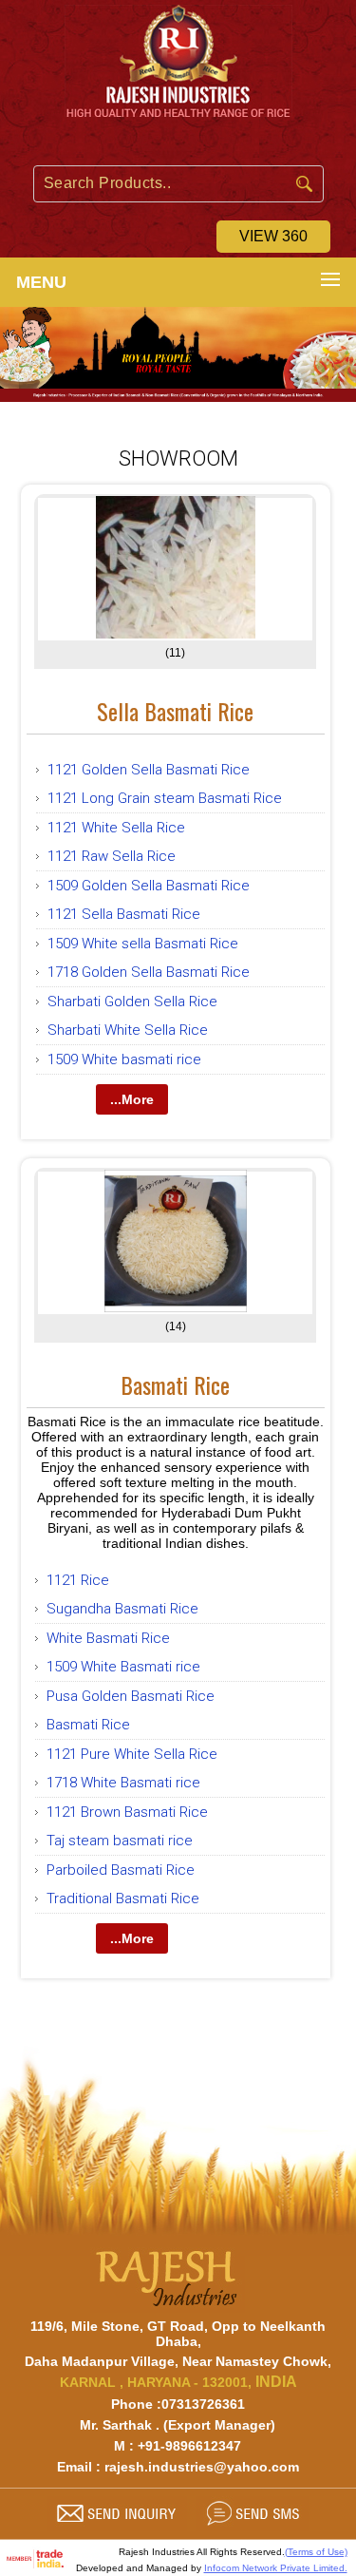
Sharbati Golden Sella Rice (132, 1002)
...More (132, 1099)
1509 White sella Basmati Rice (143, 944)
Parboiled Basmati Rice (121, 1870)
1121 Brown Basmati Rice (127, 1812)
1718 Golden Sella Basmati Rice (149, 972)
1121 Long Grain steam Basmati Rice (165, 798)
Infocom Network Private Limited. (276, 2568)
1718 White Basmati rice (123, 1783)
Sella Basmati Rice (175, 711)
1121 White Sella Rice (116, 828)
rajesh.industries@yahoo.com (202, 2467)
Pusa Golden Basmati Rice (131, 1696)
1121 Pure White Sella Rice (132, 1754)
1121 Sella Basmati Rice (124, 914)
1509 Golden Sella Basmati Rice (149, 886)
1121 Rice (78, 1580)
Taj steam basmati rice (120, 1841)
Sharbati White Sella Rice (128, 1030)
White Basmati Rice (108, 1638)
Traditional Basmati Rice (123, 1899)
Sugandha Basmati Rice (122, 1609)
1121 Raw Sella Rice (112, 856)
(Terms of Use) (316, 2552)
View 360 (273, 236)
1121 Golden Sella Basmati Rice (149, 770)
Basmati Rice (175, 1384)
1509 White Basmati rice (123, 1667)
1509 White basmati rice (124, 1059)
